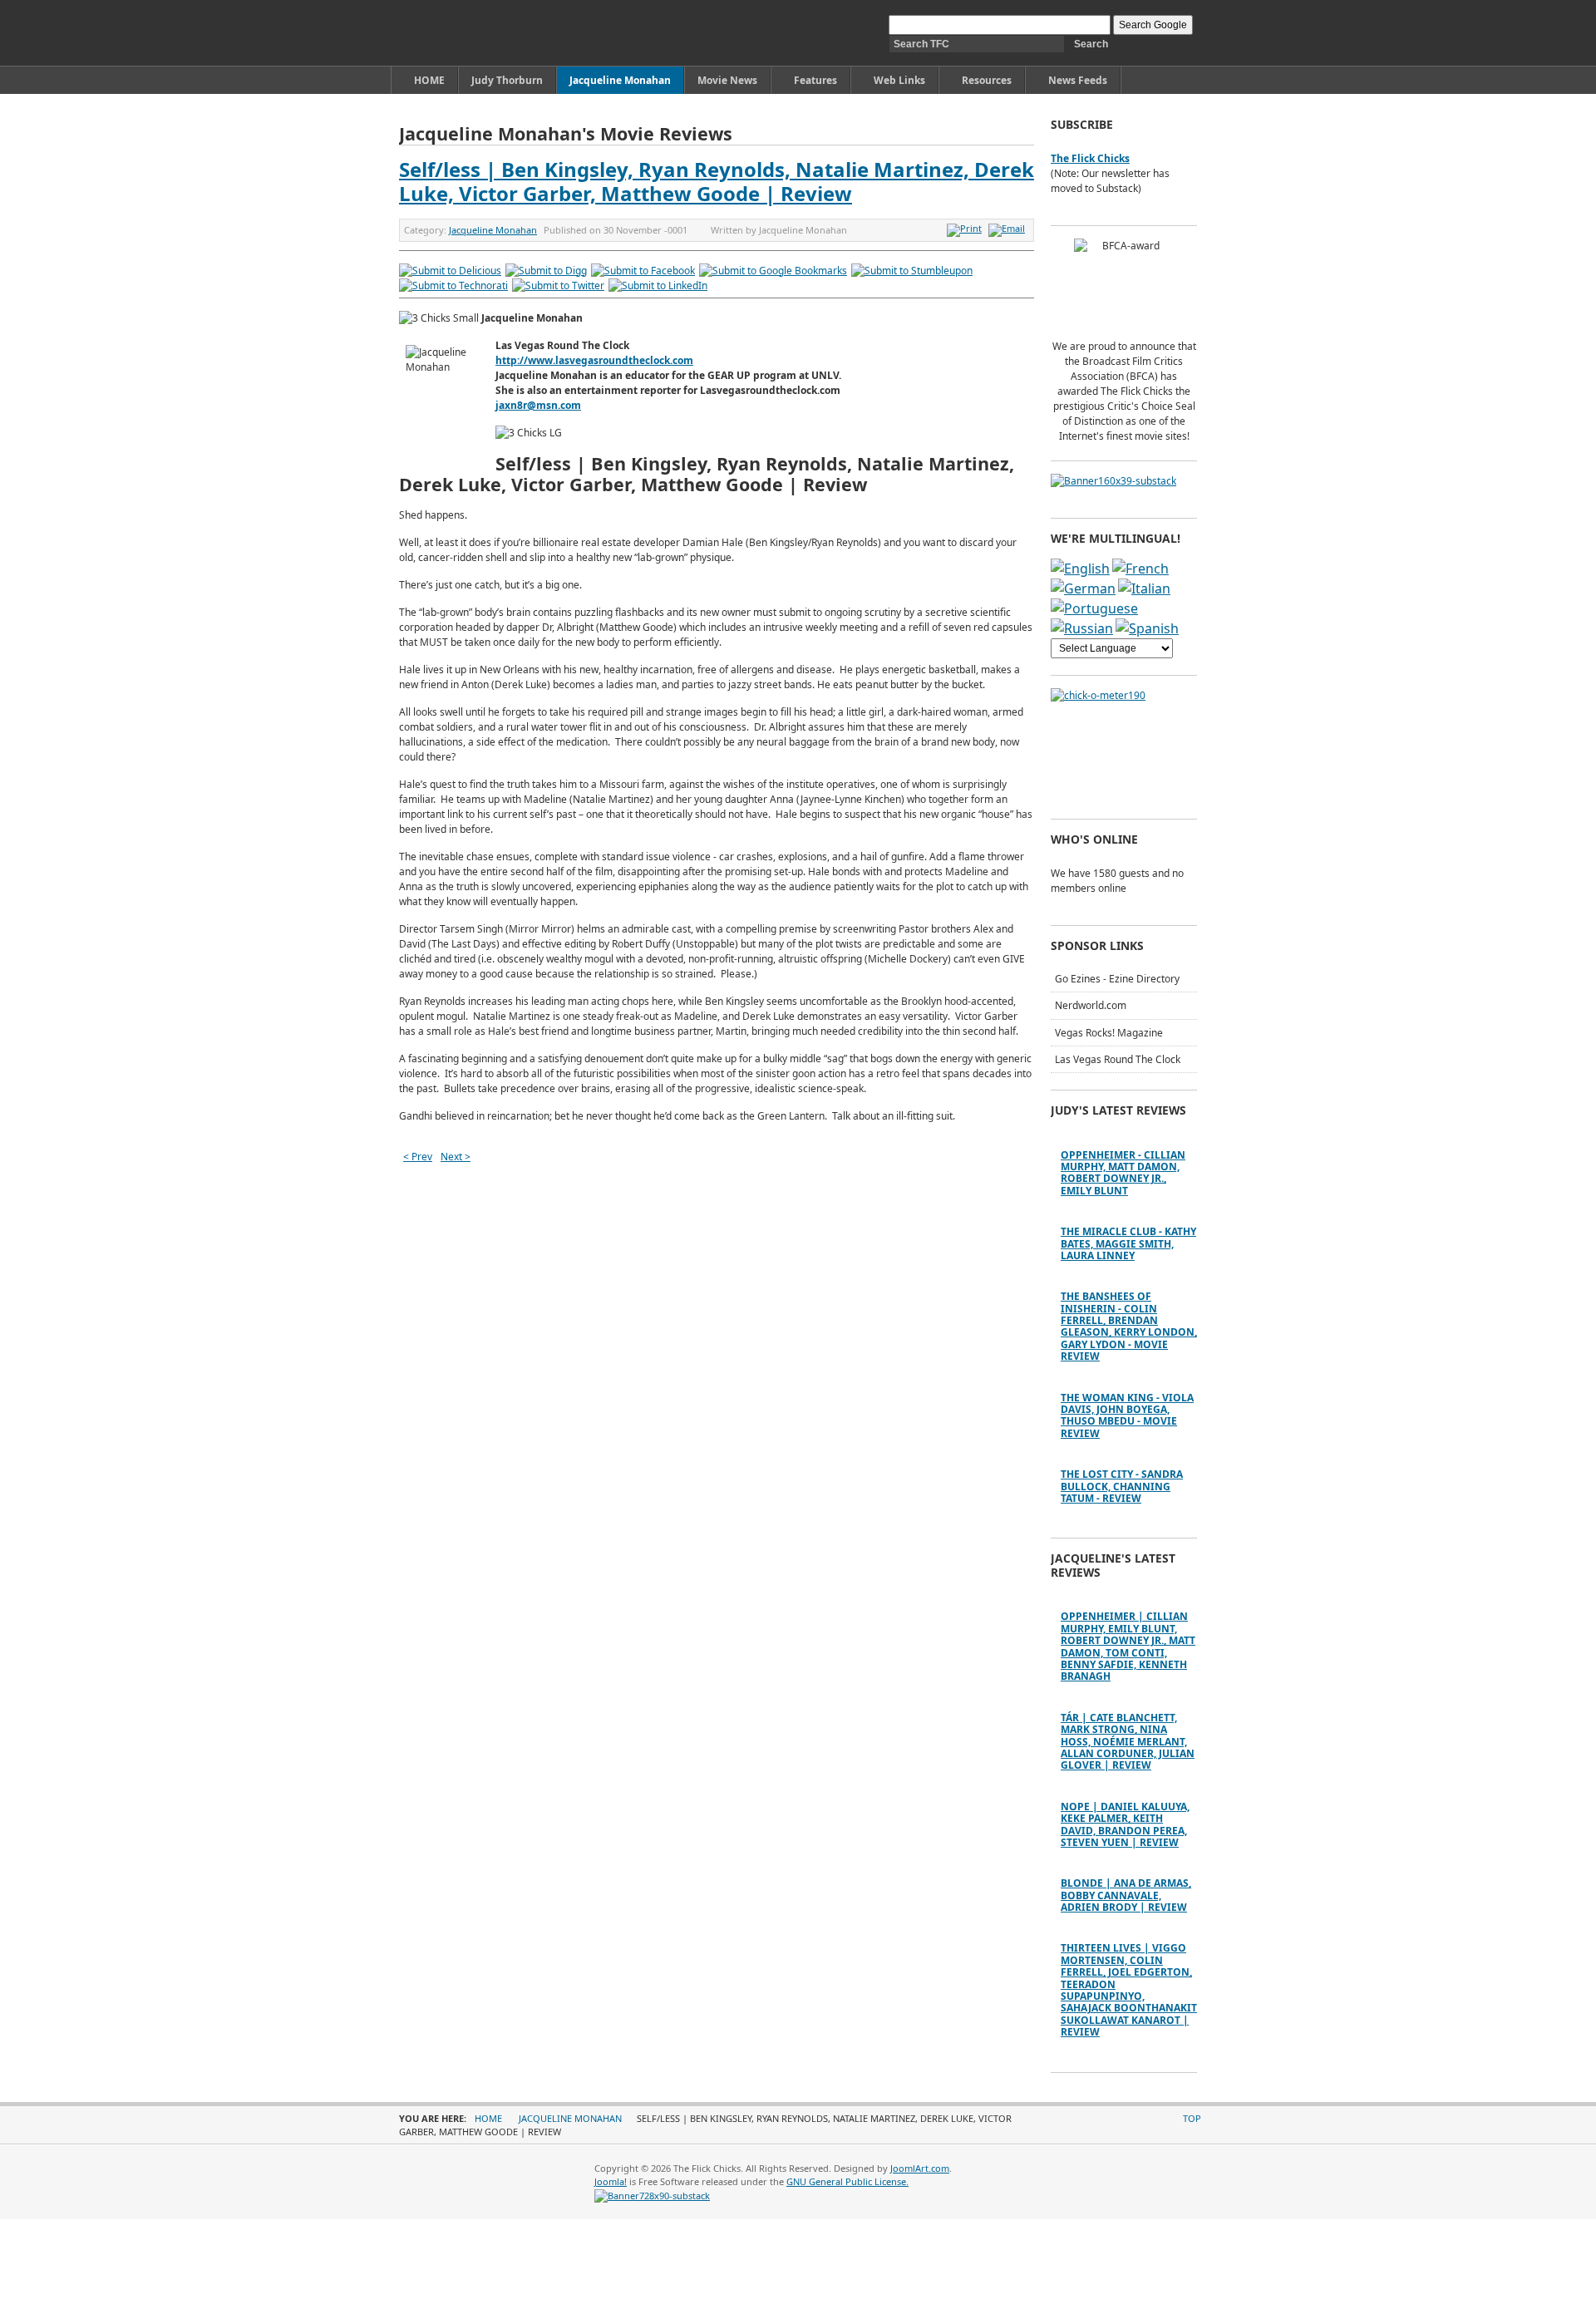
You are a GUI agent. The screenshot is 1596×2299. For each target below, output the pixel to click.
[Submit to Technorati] (453, 286)
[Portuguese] (1094, 608)
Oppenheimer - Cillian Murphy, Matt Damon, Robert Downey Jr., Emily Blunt (1123, 1173)
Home (488, 2118)
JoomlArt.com (920, 2168)
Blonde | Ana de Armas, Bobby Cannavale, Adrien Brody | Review (1126, 1895)
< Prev (418, 1157)
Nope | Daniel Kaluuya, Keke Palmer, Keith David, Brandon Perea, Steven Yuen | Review (1125, 1824)
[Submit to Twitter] (558, 286)
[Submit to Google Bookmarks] (773, 271)
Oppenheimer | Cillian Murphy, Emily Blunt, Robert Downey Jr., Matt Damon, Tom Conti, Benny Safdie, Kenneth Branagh (1128, 1646)
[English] (1080, 569)
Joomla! (611, 2181)
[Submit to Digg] (546, 271)
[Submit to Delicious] (450, 271)
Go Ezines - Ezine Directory (1117, 979)
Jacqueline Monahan (493, 230)
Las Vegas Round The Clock (1118, 1059)
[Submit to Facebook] (643, 271)
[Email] (1009, 228)
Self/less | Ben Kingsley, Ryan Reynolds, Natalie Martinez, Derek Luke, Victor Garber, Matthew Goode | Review (717, 181)
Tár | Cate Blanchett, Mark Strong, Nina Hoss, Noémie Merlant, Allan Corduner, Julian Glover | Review (1128, 1742)
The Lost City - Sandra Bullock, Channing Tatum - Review (1122, 1486)
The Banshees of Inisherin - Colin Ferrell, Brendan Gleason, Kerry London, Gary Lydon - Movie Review (1129, 1326)
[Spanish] (1147, 628)
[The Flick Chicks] (477, 33)
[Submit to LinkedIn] (658, 286)
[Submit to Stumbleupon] (912, 271)
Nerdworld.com (1091, 1005)
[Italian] (1144, 588)
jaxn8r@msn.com (538, 405)
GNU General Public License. (847, 2181)
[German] (1083, 588)
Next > (456, 1157)
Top (1192, 2118)
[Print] (966, 228)
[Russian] (1082, 628)
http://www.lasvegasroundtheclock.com (594, 360)
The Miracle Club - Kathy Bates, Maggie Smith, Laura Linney (1128, 1243)
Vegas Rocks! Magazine (1109, 1033)
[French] (1140, 569)
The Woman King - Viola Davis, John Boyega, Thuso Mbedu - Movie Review (1127, 1415)
